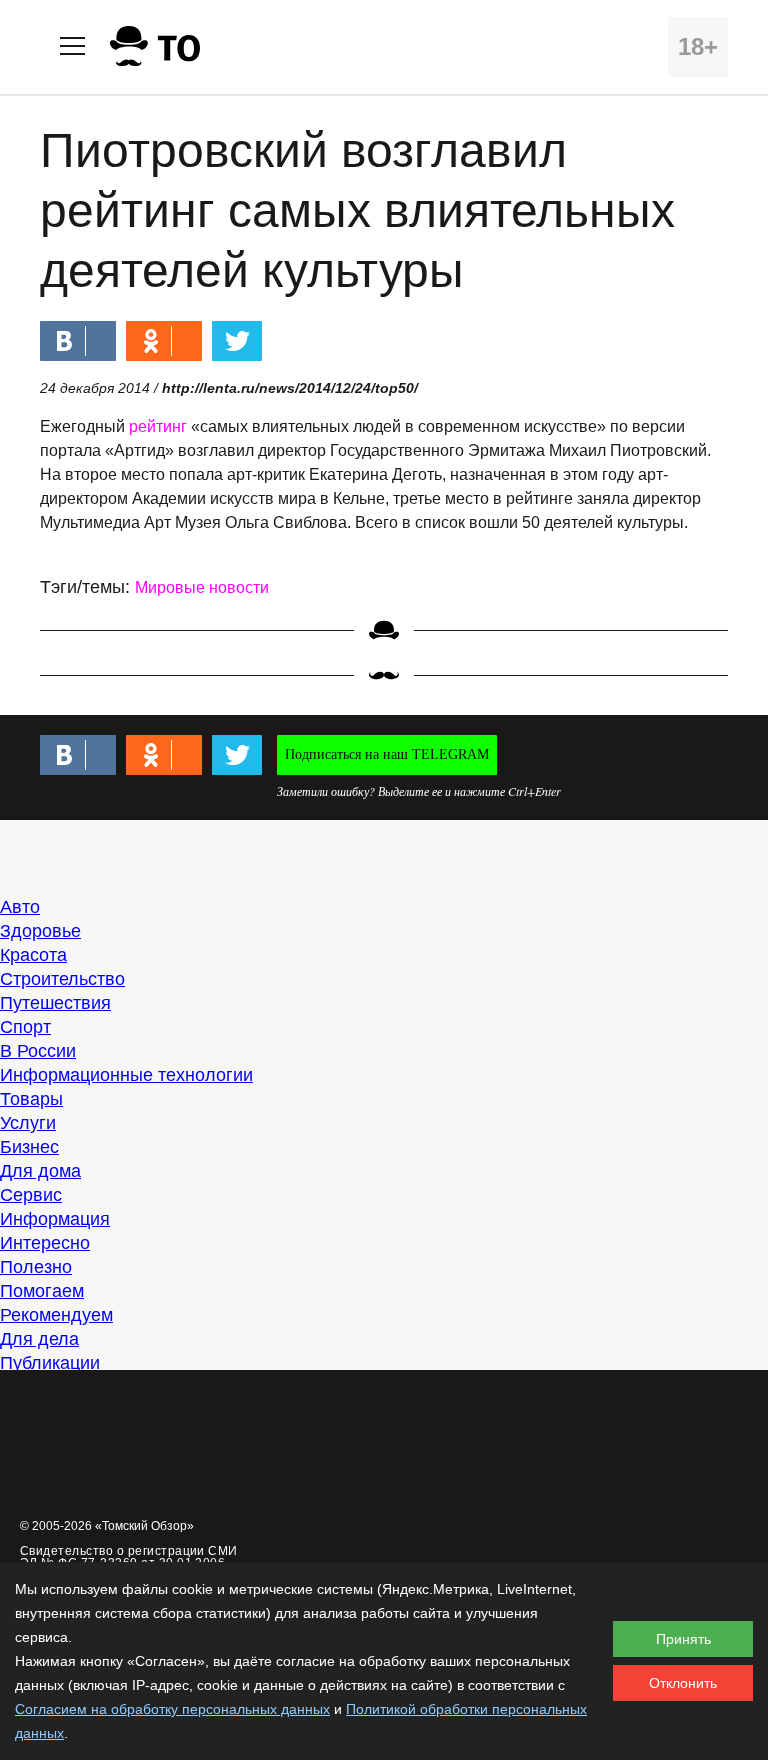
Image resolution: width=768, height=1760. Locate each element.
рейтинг (158, 426)
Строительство (62, 979)
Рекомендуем (56, 1315)
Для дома (40, 1171)
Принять (683, 1639)
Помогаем (42, 1291)
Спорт (25, 1027)
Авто (20, 907)
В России (38, 1051)
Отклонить (683, 1683)
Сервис (31, 1195)
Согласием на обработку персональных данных (172, 1709)
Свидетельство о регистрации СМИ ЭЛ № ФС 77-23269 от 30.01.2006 (129, 1557)
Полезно (36, 1267)
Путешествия (55, 1003)
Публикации (50, 1363)
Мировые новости (202, 587)
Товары (31, 1099)
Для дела (39, 1339)
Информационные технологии (126, 1075)
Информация (55, 1219)
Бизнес (29, 1147)
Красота (33, 955)
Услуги (28, 1123)
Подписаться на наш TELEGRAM (387, 754)
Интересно (45, 1243)
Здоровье (40, 931)
